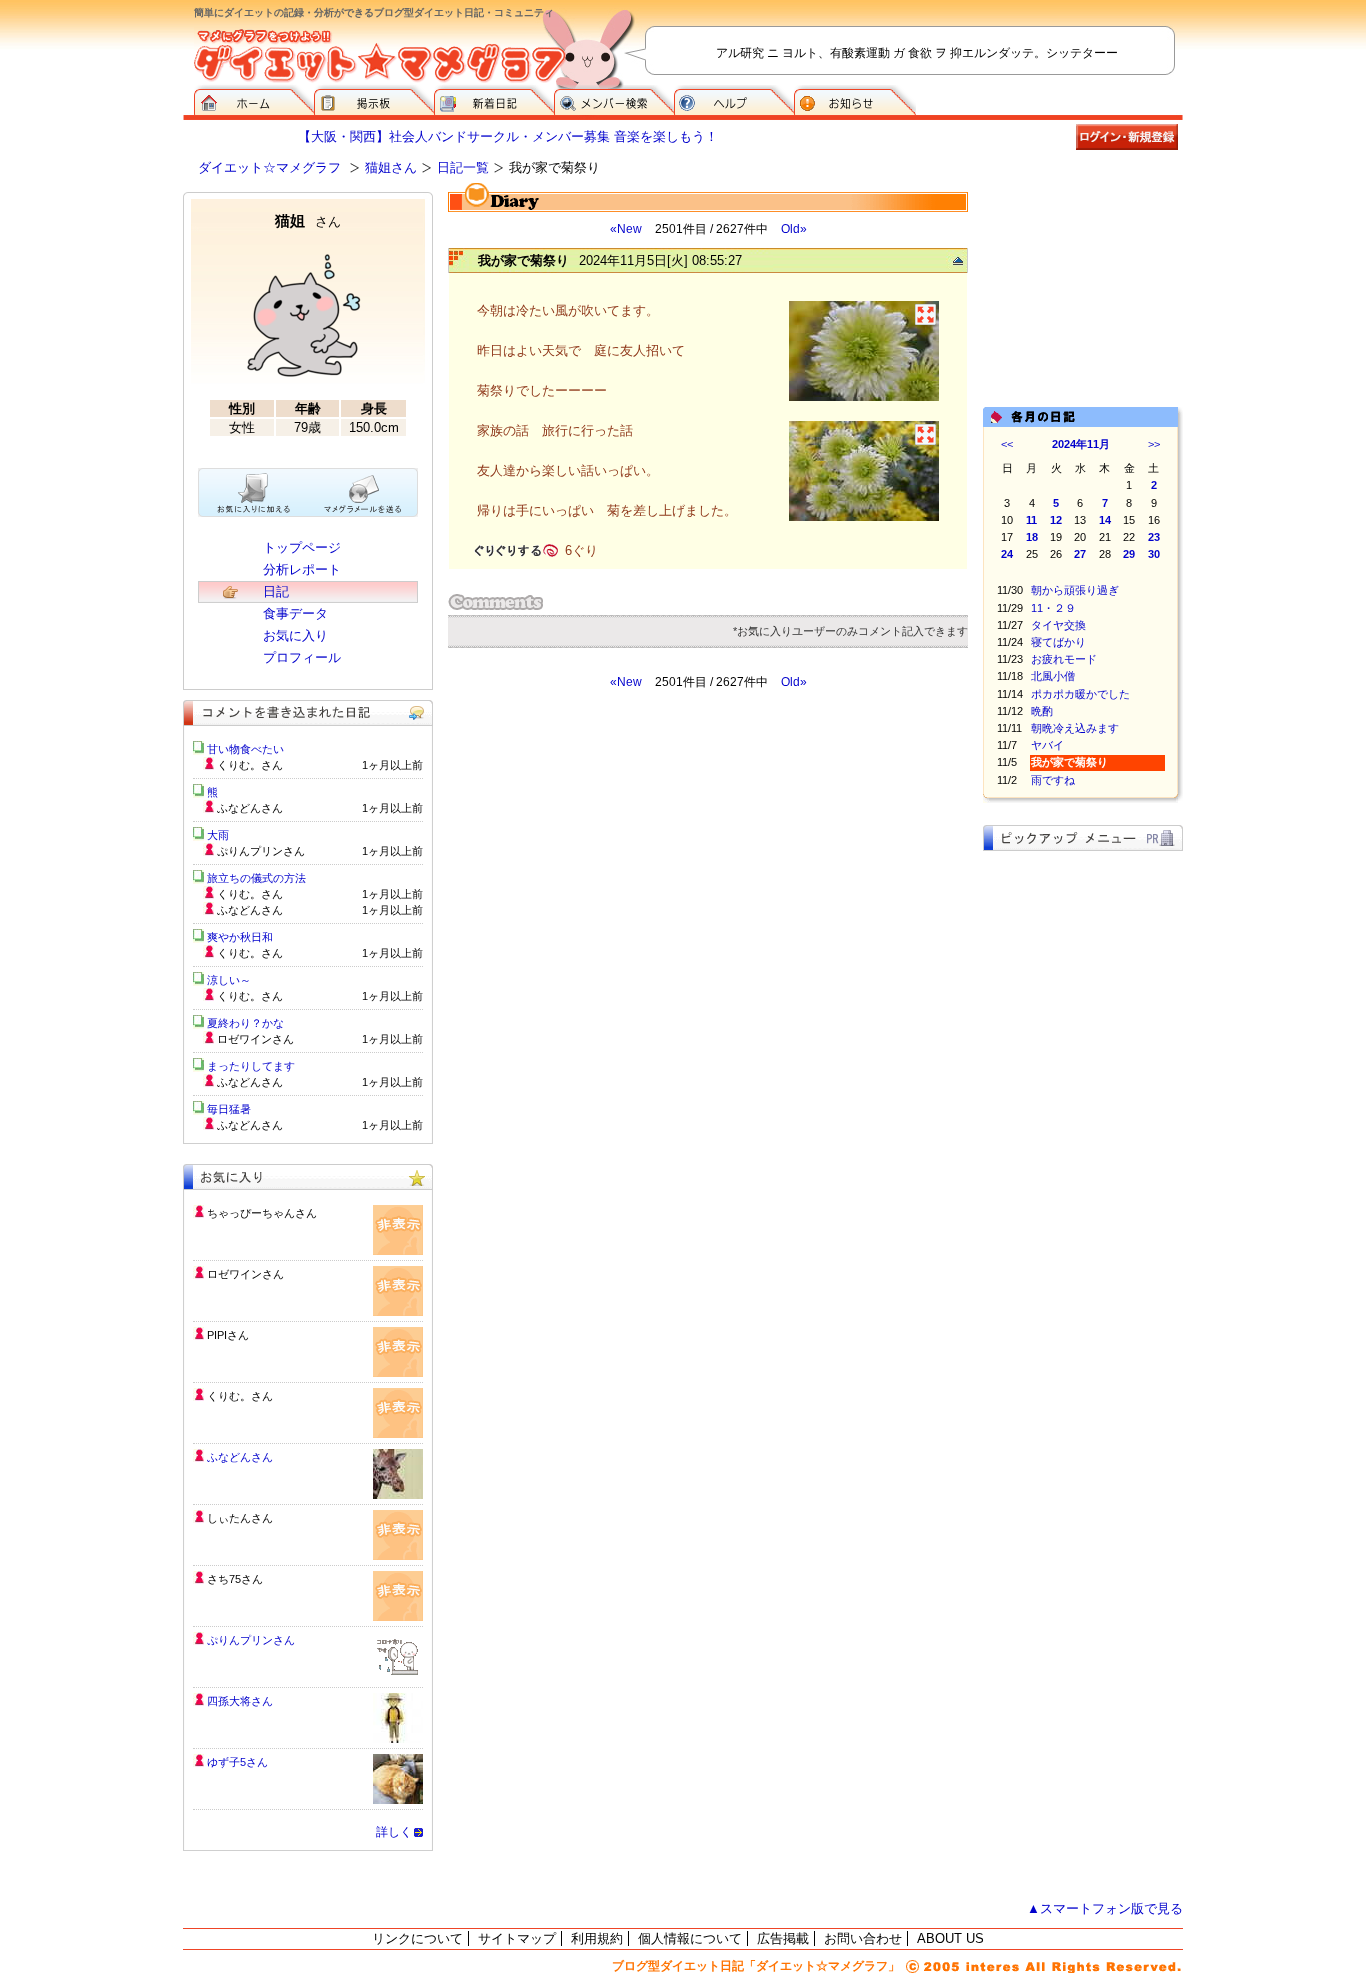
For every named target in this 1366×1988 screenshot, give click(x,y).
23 (1154, 537)
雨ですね (1053, 780)
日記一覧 (463, 167)
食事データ (295, 613)
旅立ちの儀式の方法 (256, 878)
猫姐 (308, 220)
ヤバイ (1047, 745)
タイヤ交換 (1058, 625)
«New (626, 229)
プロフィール (302, 657)
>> (1154, 444)
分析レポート (302, 569)
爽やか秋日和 (240, 937)
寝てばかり (1058, 642)
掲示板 (374, 100)
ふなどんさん (240, 1457)
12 (1056, 520)
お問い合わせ (863, 1938)
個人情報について (690, 1938)
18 (1032, 537)
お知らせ (855, 100)
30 (1154, 554)
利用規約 (597, 1938)
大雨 (218, 835)
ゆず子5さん (237, 1762)
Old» (794, 229)
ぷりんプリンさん (251, 1640)
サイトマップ (517, 1938)
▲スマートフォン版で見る (1105, 1908)
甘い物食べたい (245, 749)
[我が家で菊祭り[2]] (864, 518)
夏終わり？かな (245, 1023)
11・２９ (1053, 608)
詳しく (394, 1832)
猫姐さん (391, 167)
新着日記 (494, 100)
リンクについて (417, 1938)
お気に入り (295, 635)
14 (1105, 520)
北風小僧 (1053, 676)
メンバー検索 (614, 100)
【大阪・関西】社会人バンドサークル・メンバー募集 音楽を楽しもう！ (508, 136)
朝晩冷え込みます (1075, 728)
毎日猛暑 (229, 1109)
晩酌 (1042, 711)
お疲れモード (1064, 659)
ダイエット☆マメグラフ (269, 167)
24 (1007, 554)
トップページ (302, 547)
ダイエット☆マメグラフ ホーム (254, 100)
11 (1031, 520)
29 (1129, 554)
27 (1080, 554)
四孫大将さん (240, 1701)
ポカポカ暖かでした (1080, 694)
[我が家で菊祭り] (864, 398)
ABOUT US (950, 1938)
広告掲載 (783, 1938)
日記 (276, 591)
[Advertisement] (636, 870)
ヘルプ (734, 100)
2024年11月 (1081, 444)
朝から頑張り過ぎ (1075, 590)
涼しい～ (229, 980)
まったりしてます (251, 1066)
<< (1007, 444)
